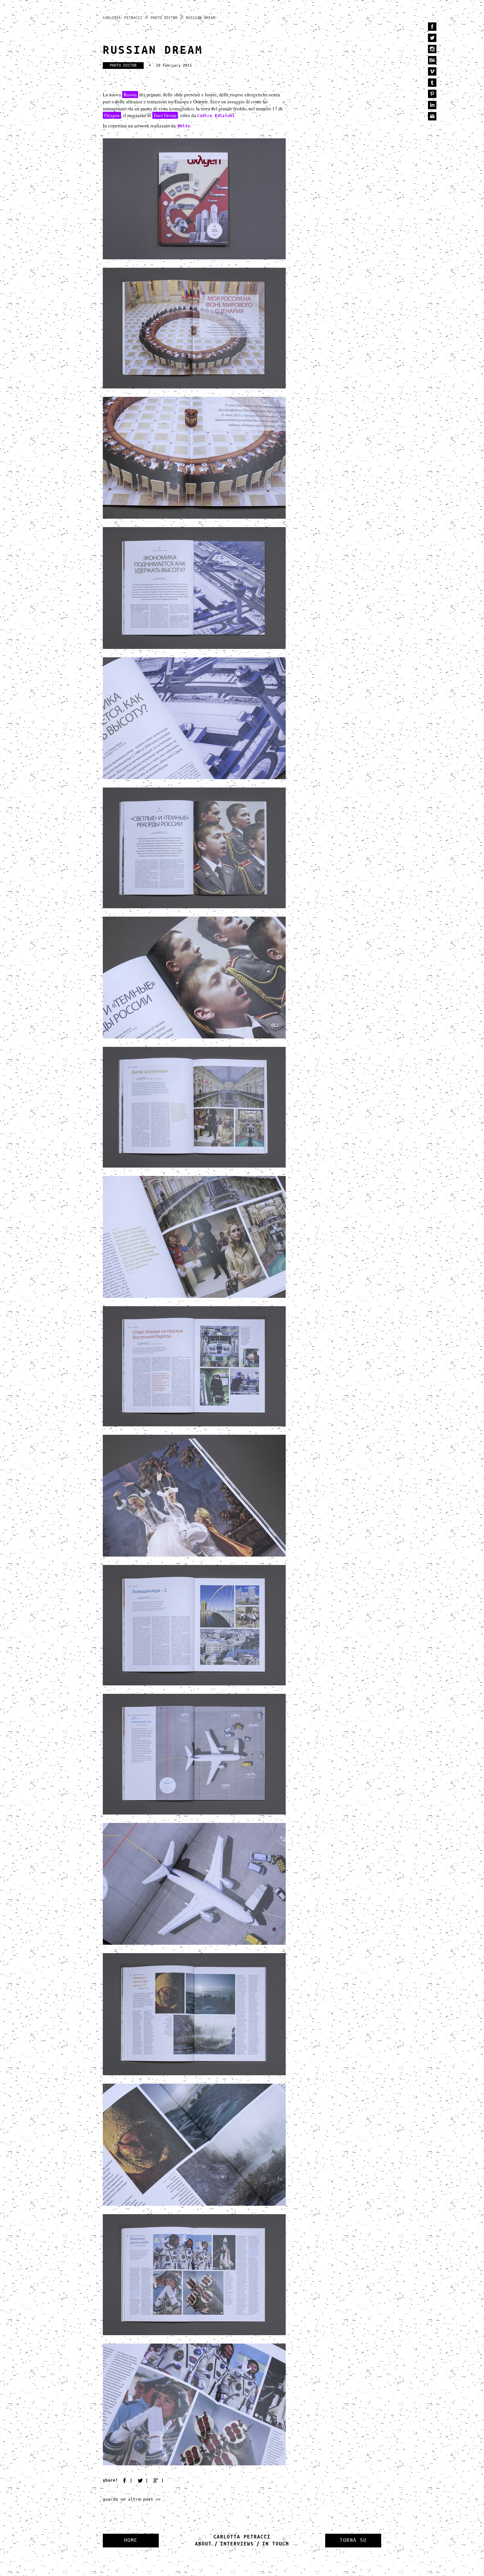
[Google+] (160, 2480)
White (184, 126)
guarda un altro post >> (132, 2499)
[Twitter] (144, 2480)
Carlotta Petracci (123, 18)
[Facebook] (128, 2480)
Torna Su (353, 2540)
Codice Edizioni (216, 116)
